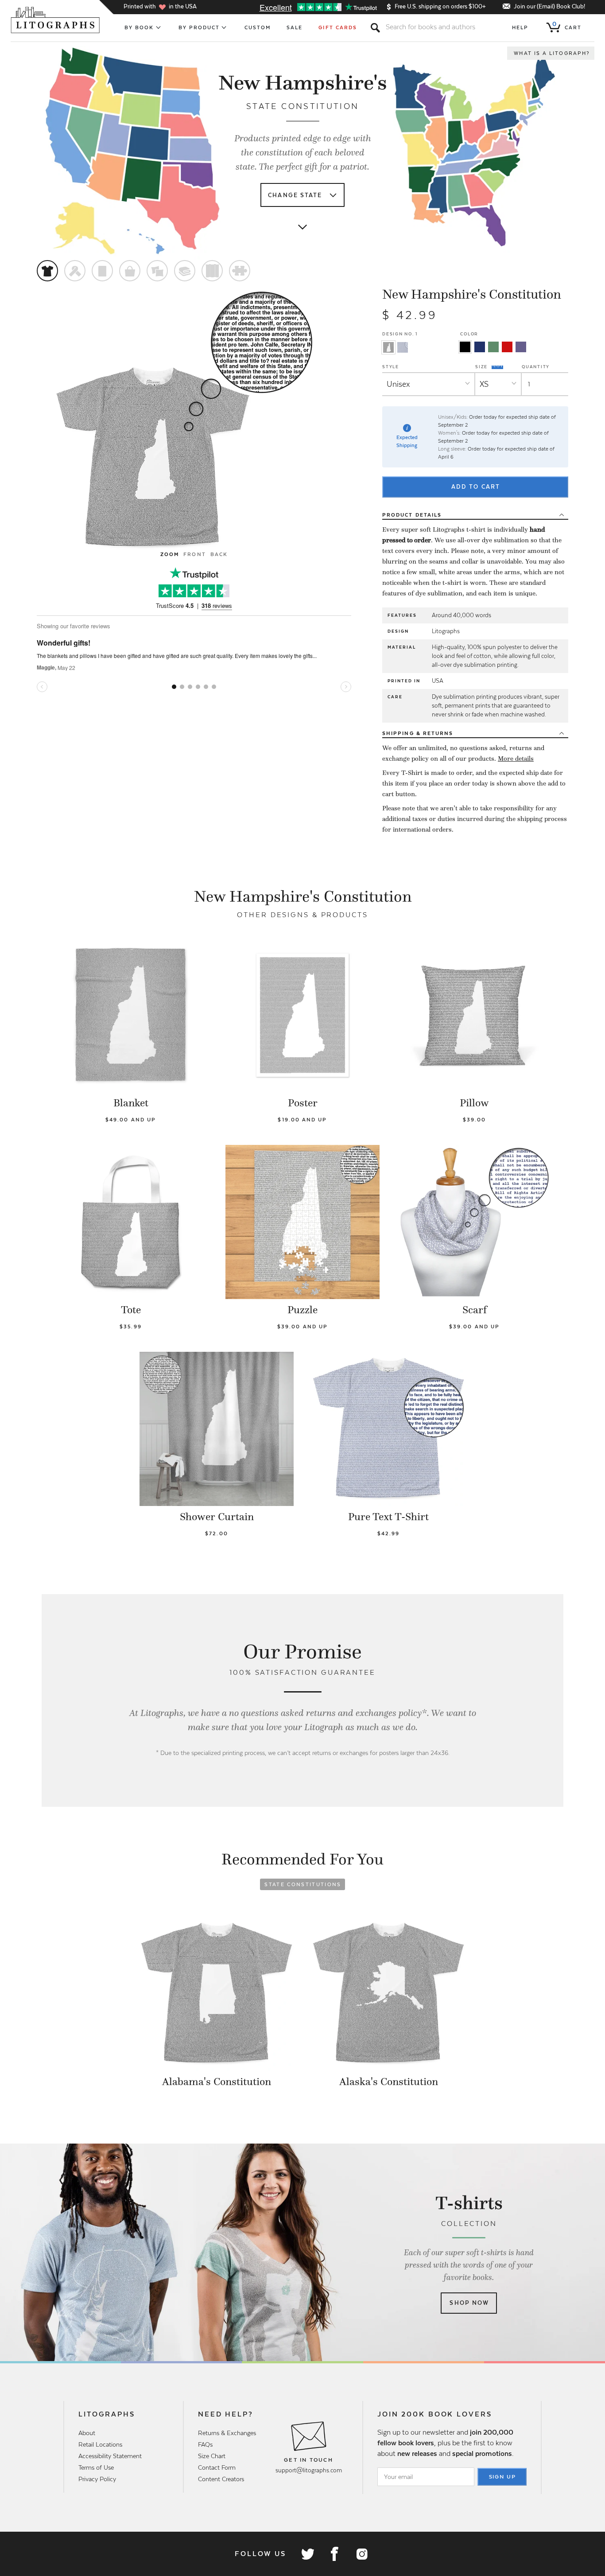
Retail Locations (100, 2444)
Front (194, 554)
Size (482, 366)
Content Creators (221, 2479)
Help (520, 27)
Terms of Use (96, 2467)
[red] (507, 347)
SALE (295, 27)
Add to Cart (476, 487)
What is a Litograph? (552, 53)
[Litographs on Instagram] (361, 2554)
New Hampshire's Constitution (472, 294)
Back (219, 554)
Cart (567, 26)
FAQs (205, 2444)
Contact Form (217, 2467)
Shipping (418, 733)
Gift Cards (338, 27)
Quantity (536, 367)
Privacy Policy (97, 2479)
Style (391, 367)
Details (412, 515)
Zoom (170, 554)
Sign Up (503, 2477)
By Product (199, 27)
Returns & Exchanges (227, 2433)
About (87, 2433)
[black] (465, 347)
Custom (258, 27)
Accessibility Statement (110, 2456)
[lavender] (521, 347)
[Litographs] (56, 20)
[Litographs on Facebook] (334, 2554)
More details (516, 759)
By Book (139, 27)
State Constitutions (303, 1884)
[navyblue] (480, 347)
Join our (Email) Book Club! (549, 6)
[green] (493, 347)
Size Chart (212, 2456)
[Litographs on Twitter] (307, 2554)
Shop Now (469, 2303)
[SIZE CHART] (498, 367)
